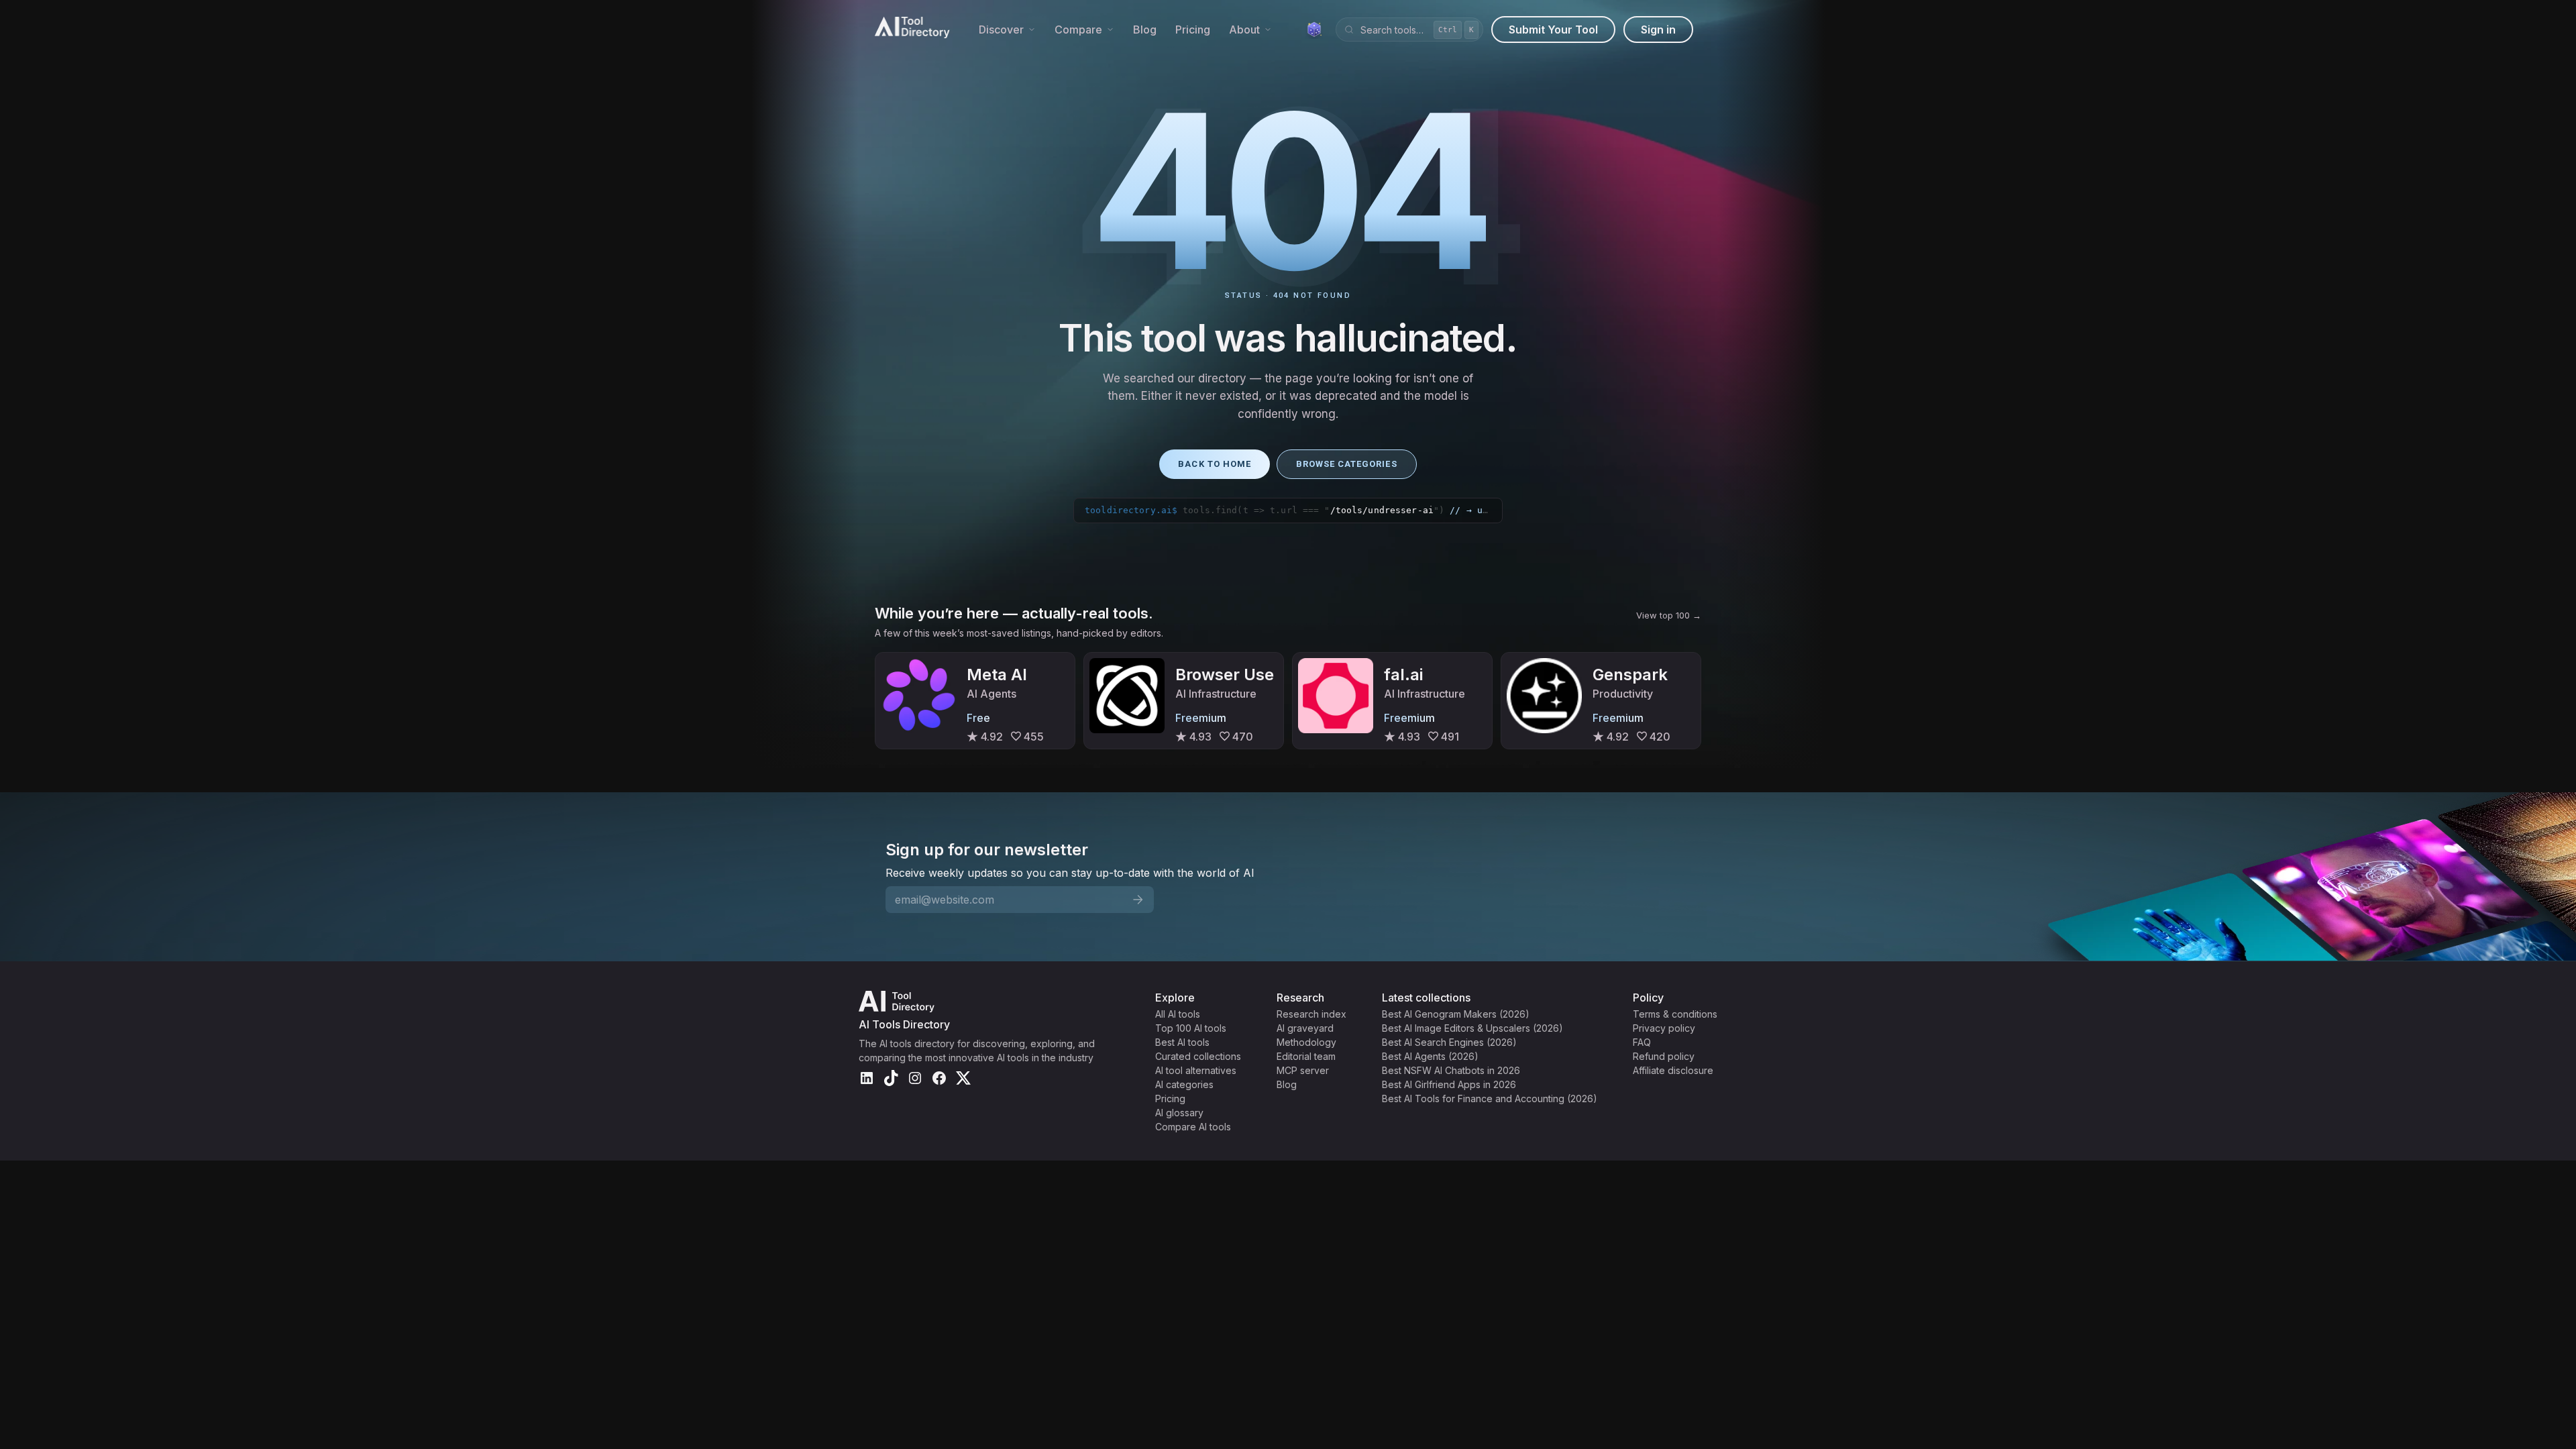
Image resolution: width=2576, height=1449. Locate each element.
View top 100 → (1669, 615)
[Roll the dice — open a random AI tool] (1314, 30)
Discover (1001, 30)
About (1244, 30)
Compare (1078, 30)
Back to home (1214, 464)
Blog (1145, 30)
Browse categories (1347, 464)
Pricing (1193, 30)
